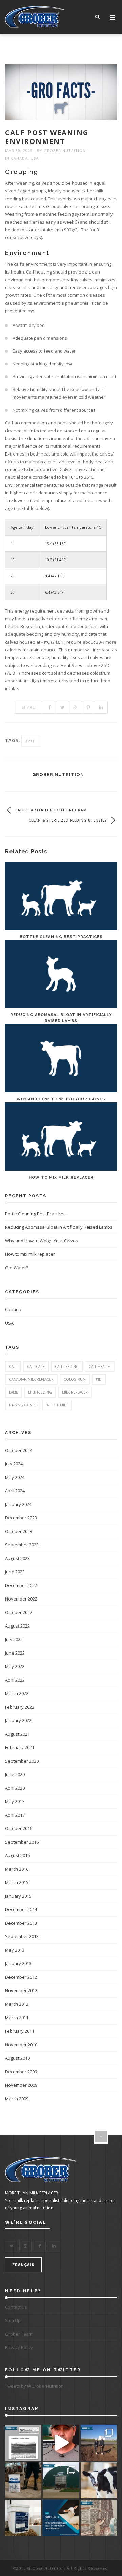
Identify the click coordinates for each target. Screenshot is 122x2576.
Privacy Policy (19, 2347)
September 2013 (22, 1936)
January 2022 (18, 1720)
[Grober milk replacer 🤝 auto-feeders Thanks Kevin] (61, 2443)
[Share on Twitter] (63, 707)
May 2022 (15, 1666)
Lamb (14, 1392)
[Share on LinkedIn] (101, 707)
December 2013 (21, 1923)
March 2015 (17, 1882)
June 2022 (15, 1653)
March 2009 (17, 2099)
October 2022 (19, 1612)
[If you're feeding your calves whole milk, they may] (99, 2480)
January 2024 (18, 1504)
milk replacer (75, 1392)
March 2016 (17, 1869)
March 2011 (17, 2018)
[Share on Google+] (76, 707)
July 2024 (14, 1464)
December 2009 (21, 2072)
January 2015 (18, 1896)
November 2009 (21, 2085)
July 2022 (14, 1639)
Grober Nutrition (65, 150)
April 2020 (15, 1788)
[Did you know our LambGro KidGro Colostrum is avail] (23, 2518)
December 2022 (21, 1585)
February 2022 (20, 1707)
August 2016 (17, 1855)
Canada (19, 158)
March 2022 (17, 1693)
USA (35, 158)
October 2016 (19, 1828)
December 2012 (21, 1977)
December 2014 (21, 1909)
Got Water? (17, 1268)
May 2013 (15, 1950)
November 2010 (21, 2045)
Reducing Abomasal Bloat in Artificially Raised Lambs (59, 1227)
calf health (100, 1367)
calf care (36, 1367)
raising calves (23, 1405)
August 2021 (17, 1734)
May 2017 (15, 1801)
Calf (31, 741)
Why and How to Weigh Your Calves (61, 1099)
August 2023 (17, 1558)
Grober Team (19, 2334)
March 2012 (17, 2004)
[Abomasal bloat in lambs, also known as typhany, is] (61, 2518)
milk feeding (40, 1392)
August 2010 (17, 2058)
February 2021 (20, 1747)
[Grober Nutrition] (35, 17)
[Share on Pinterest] (88, 707)
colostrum (75, 1379)
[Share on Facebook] (50, 707)
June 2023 (15, 1572)
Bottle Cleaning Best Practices (61, 937)
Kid (99, 1379)
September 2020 (22, 1761)
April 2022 (15, 1680)
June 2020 (15, 1774)
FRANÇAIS (23, 2265)
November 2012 (21, 1990)
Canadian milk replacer (31, 1379)
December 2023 (21, 1518)
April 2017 (15, 1815)
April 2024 (15, 1491)
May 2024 (15, 1477)
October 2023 (19, 1531)
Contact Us (16, 2307)
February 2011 (20, 2031)
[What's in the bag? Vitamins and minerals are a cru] (23, 2480)
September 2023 (22, 1545)
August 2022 (17, 1626)
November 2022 (21, 1599)
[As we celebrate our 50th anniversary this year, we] (23, 2443)
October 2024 (19, 1450)
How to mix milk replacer (61, 1178)
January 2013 (18, 1963)
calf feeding (67, 1367)
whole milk (57, 1405)
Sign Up (13, 2320)
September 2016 (22, 1842)
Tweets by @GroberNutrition (34, 2386)
